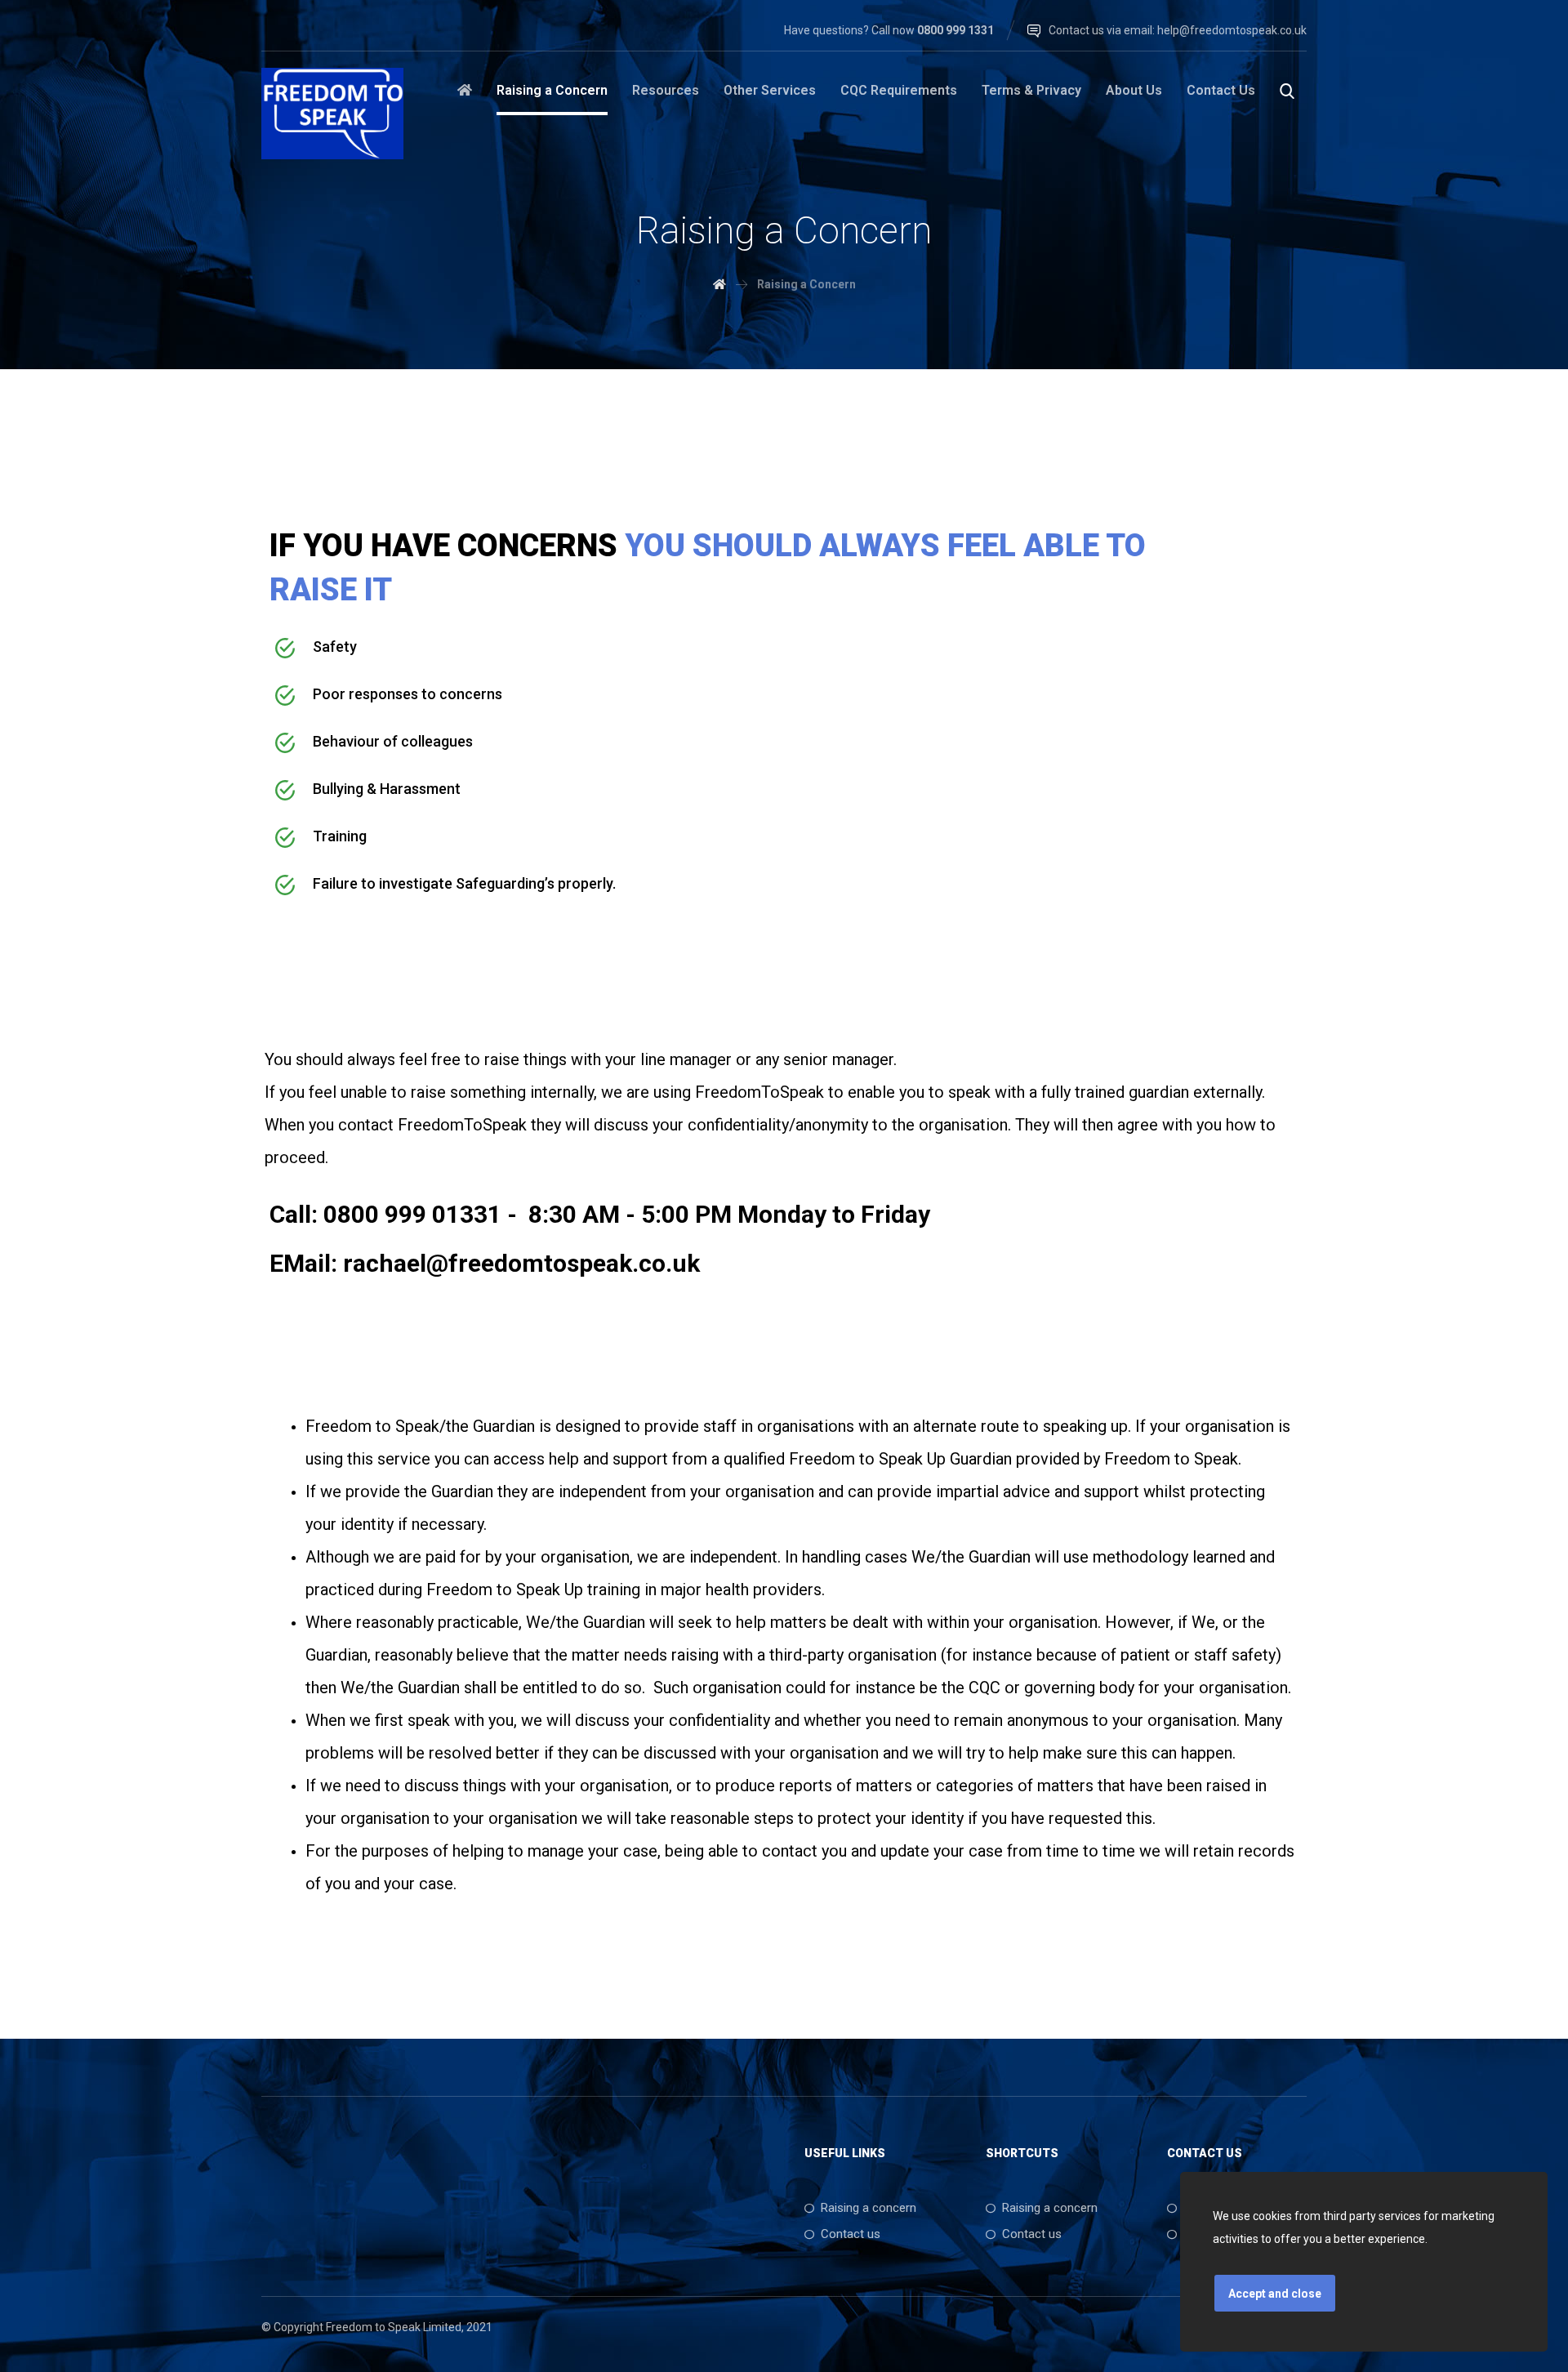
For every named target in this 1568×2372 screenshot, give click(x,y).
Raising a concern (869, 2208)
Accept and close (1275, 2294)
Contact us (851, 2234)
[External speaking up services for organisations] (332, 114)
